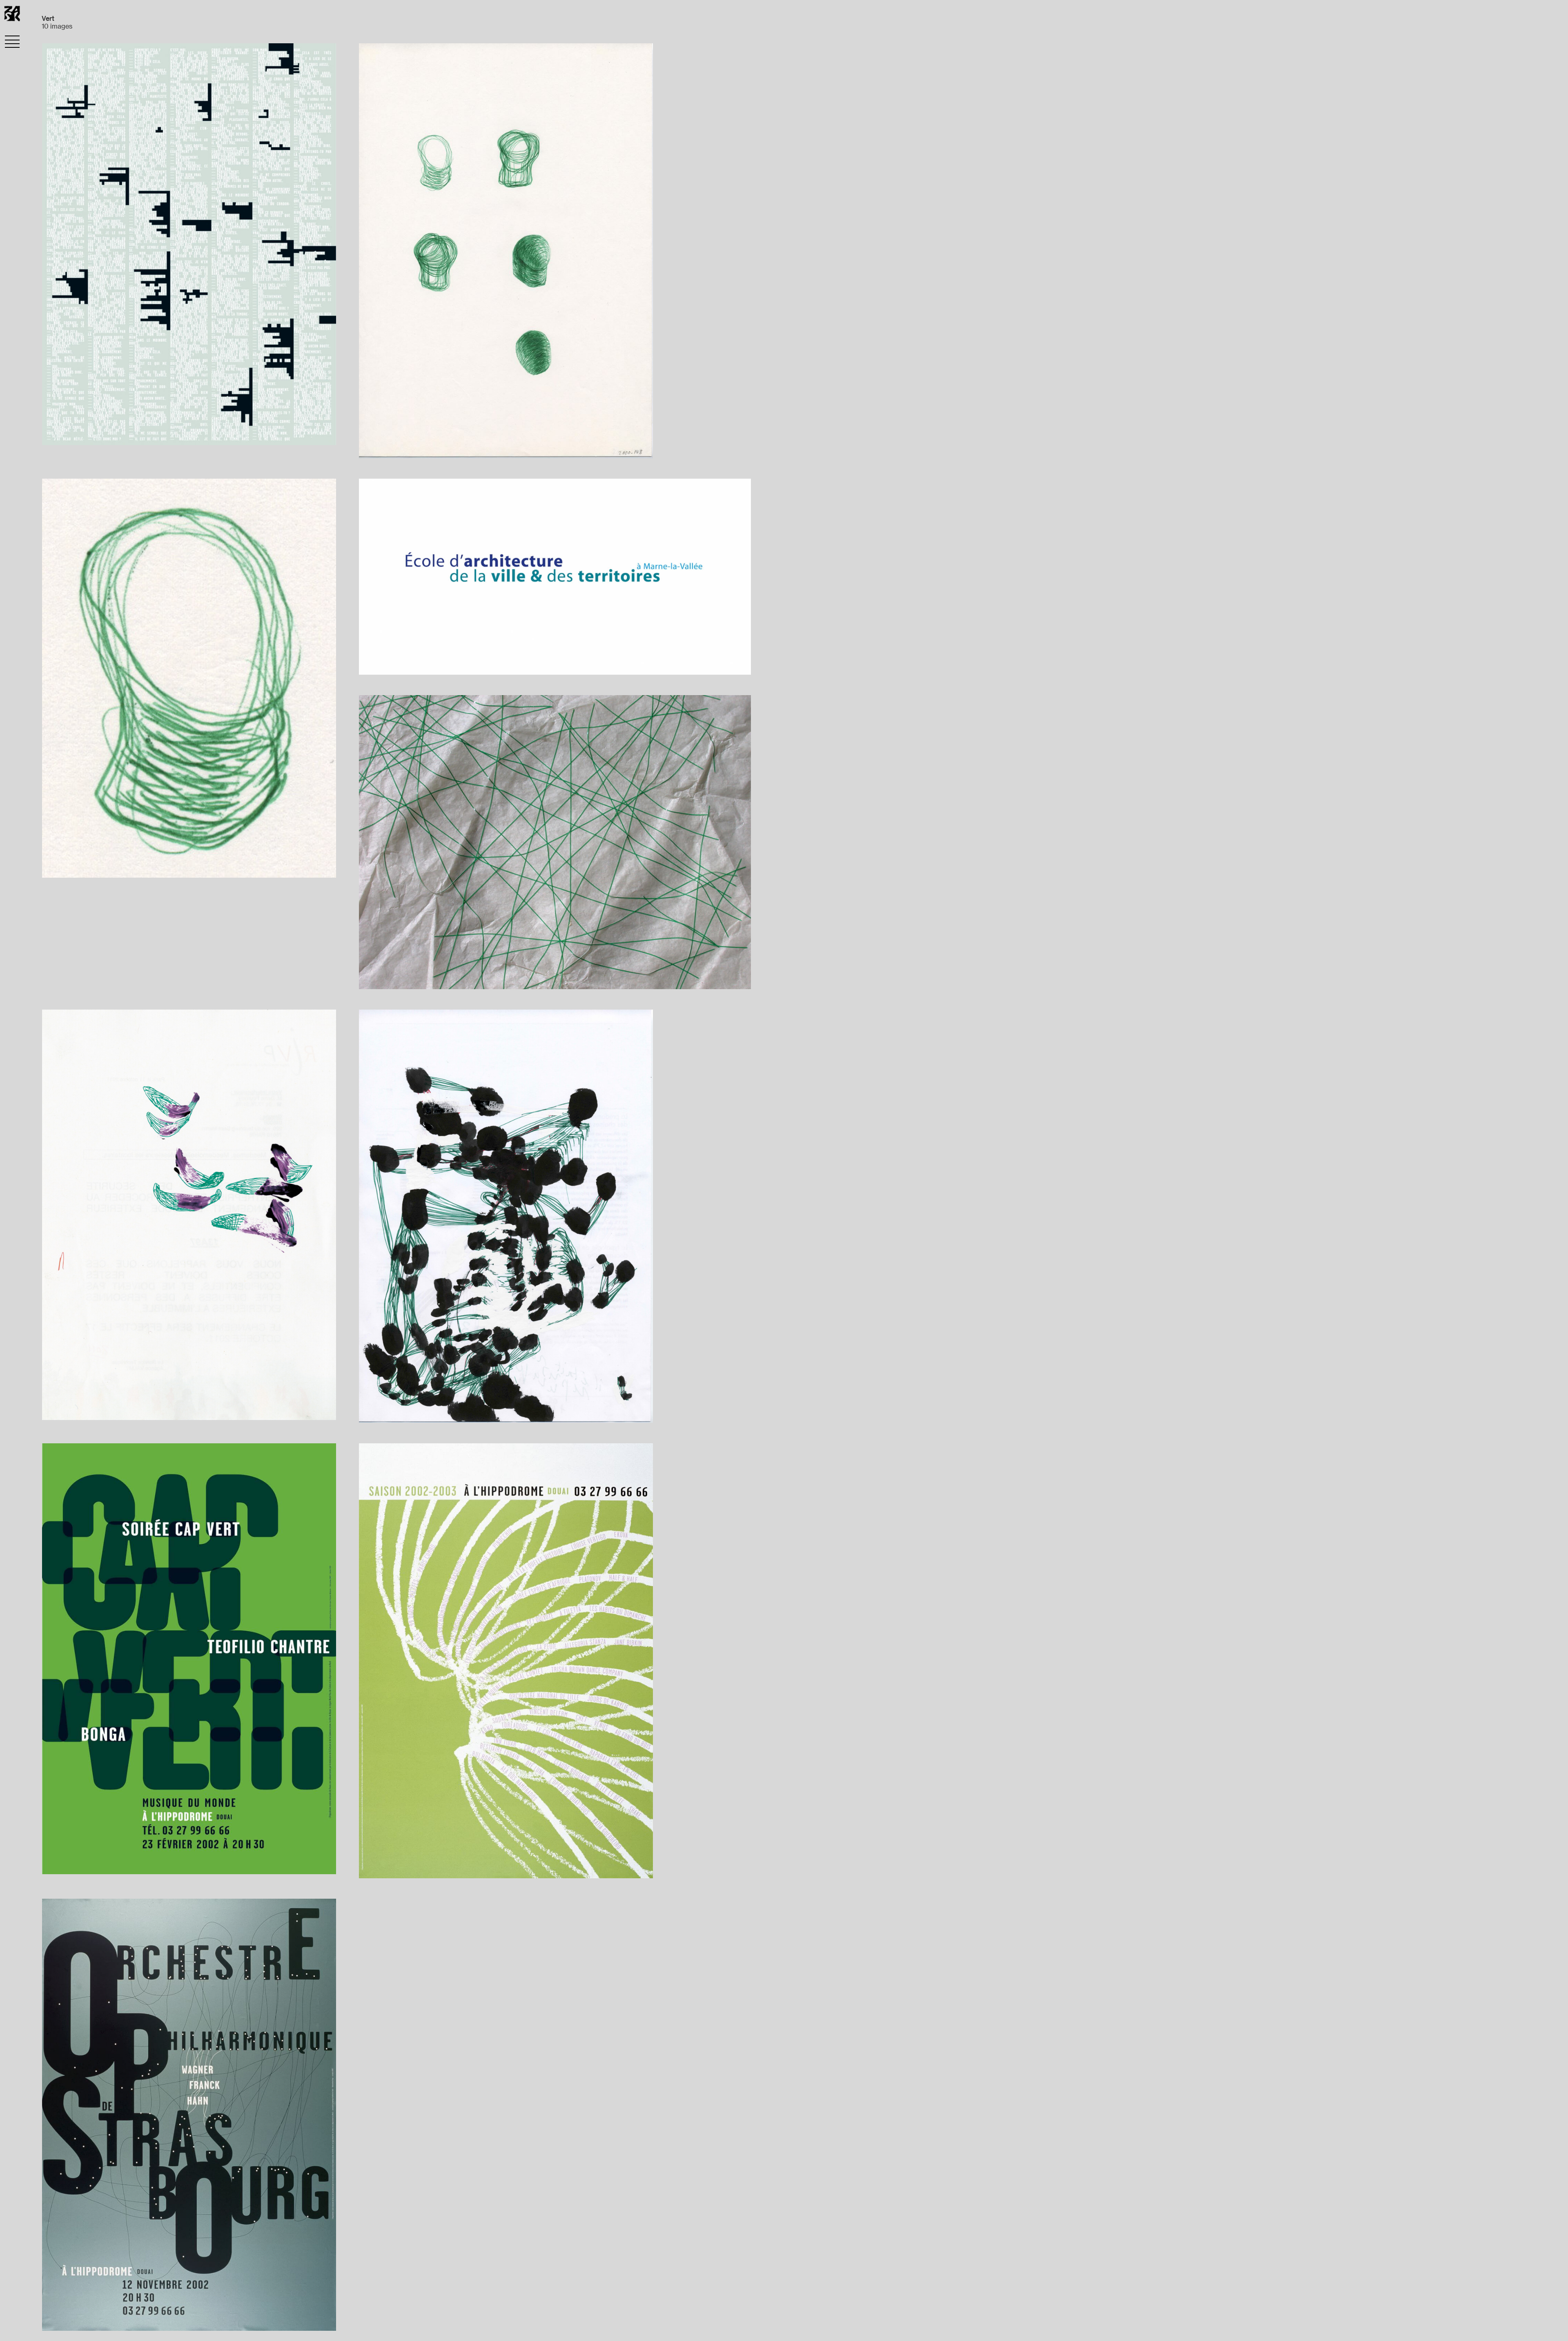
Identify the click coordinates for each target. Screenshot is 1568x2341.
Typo (89, 434)
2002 (117, 1863)
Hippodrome (75, 1863)
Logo (404, 664)
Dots (378, 1412)
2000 (425, 447)
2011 (60, 1409)
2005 (379, 978)
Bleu (456, 664)
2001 (62, 434)
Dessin (455, 447)
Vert (157, 434)
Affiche (149, 1863)
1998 (378, 664)
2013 (405, 1412)
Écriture (124, 434)
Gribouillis (387, 447)
